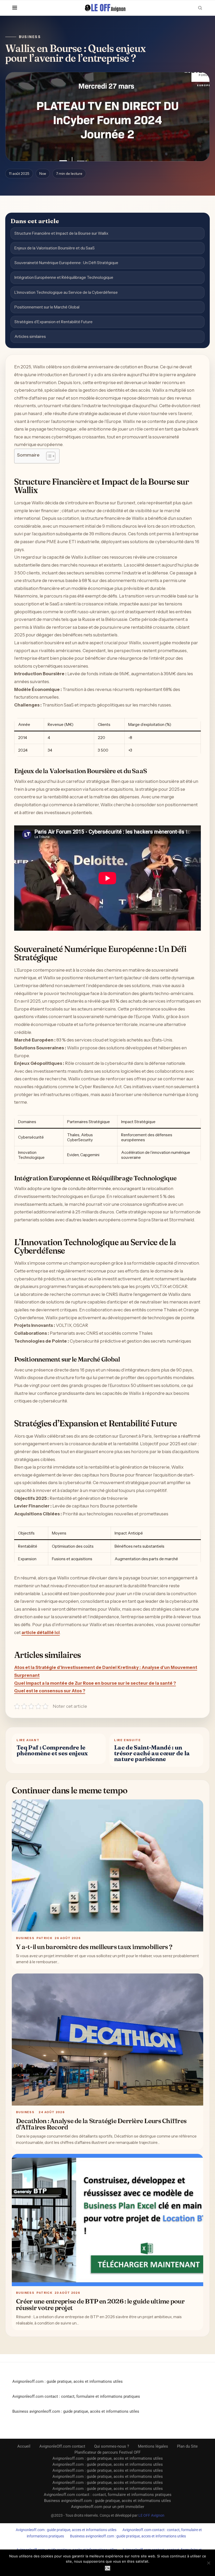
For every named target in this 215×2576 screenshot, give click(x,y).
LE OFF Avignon (151, 2515)
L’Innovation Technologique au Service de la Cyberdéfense (66, 292)
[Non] (208, 2563)
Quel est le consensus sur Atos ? (50, 1691)
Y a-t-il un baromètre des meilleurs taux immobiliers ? (94, 1947)
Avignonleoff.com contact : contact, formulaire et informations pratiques (76, 2396)
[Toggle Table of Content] (48, 456)
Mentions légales (153, 2446)
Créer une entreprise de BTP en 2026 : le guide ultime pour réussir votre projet (100, 2304)
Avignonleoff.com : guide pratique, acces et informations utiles (66, 2530)
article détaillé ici (41, 1632)
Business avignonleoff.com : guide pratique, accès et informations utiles (76, 2411)
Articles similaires (30, 336)
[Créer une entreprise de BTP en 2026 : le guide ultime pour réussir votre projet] (107, 2220)
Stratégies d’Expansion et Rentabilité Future (53, 322)
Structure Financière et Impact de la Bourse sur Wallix (61, 233)
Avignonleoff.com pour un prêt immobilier (108, 2507)
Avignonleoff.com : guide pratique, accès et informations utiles (68, 2381)
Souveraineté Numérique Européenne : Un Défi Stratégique (66, 263)
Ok (108, 2568)
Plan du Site (187, 2446)
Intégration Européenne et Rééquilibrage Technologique (64, 277)
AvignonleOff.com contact (62, 2446)
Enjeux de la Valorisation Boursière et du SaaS (55, 248)
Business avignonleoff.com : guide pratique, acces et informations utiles (128, 2536)
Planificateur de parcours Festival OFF (107, 2452)
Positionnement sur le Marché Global (47, 307)
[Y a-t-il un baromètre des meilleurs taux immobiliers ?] (107, 1865)
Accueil (24, 2446)
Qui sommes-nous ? (112, 2446)
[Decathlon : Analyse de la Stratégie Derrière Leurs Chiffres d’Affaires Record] (107, 2040)
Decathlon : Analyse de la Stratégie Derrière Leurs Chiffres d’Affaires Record (101, 2124)
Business (30, 37)
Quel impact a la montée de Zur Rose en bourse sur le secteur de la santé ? (95, 1683)
